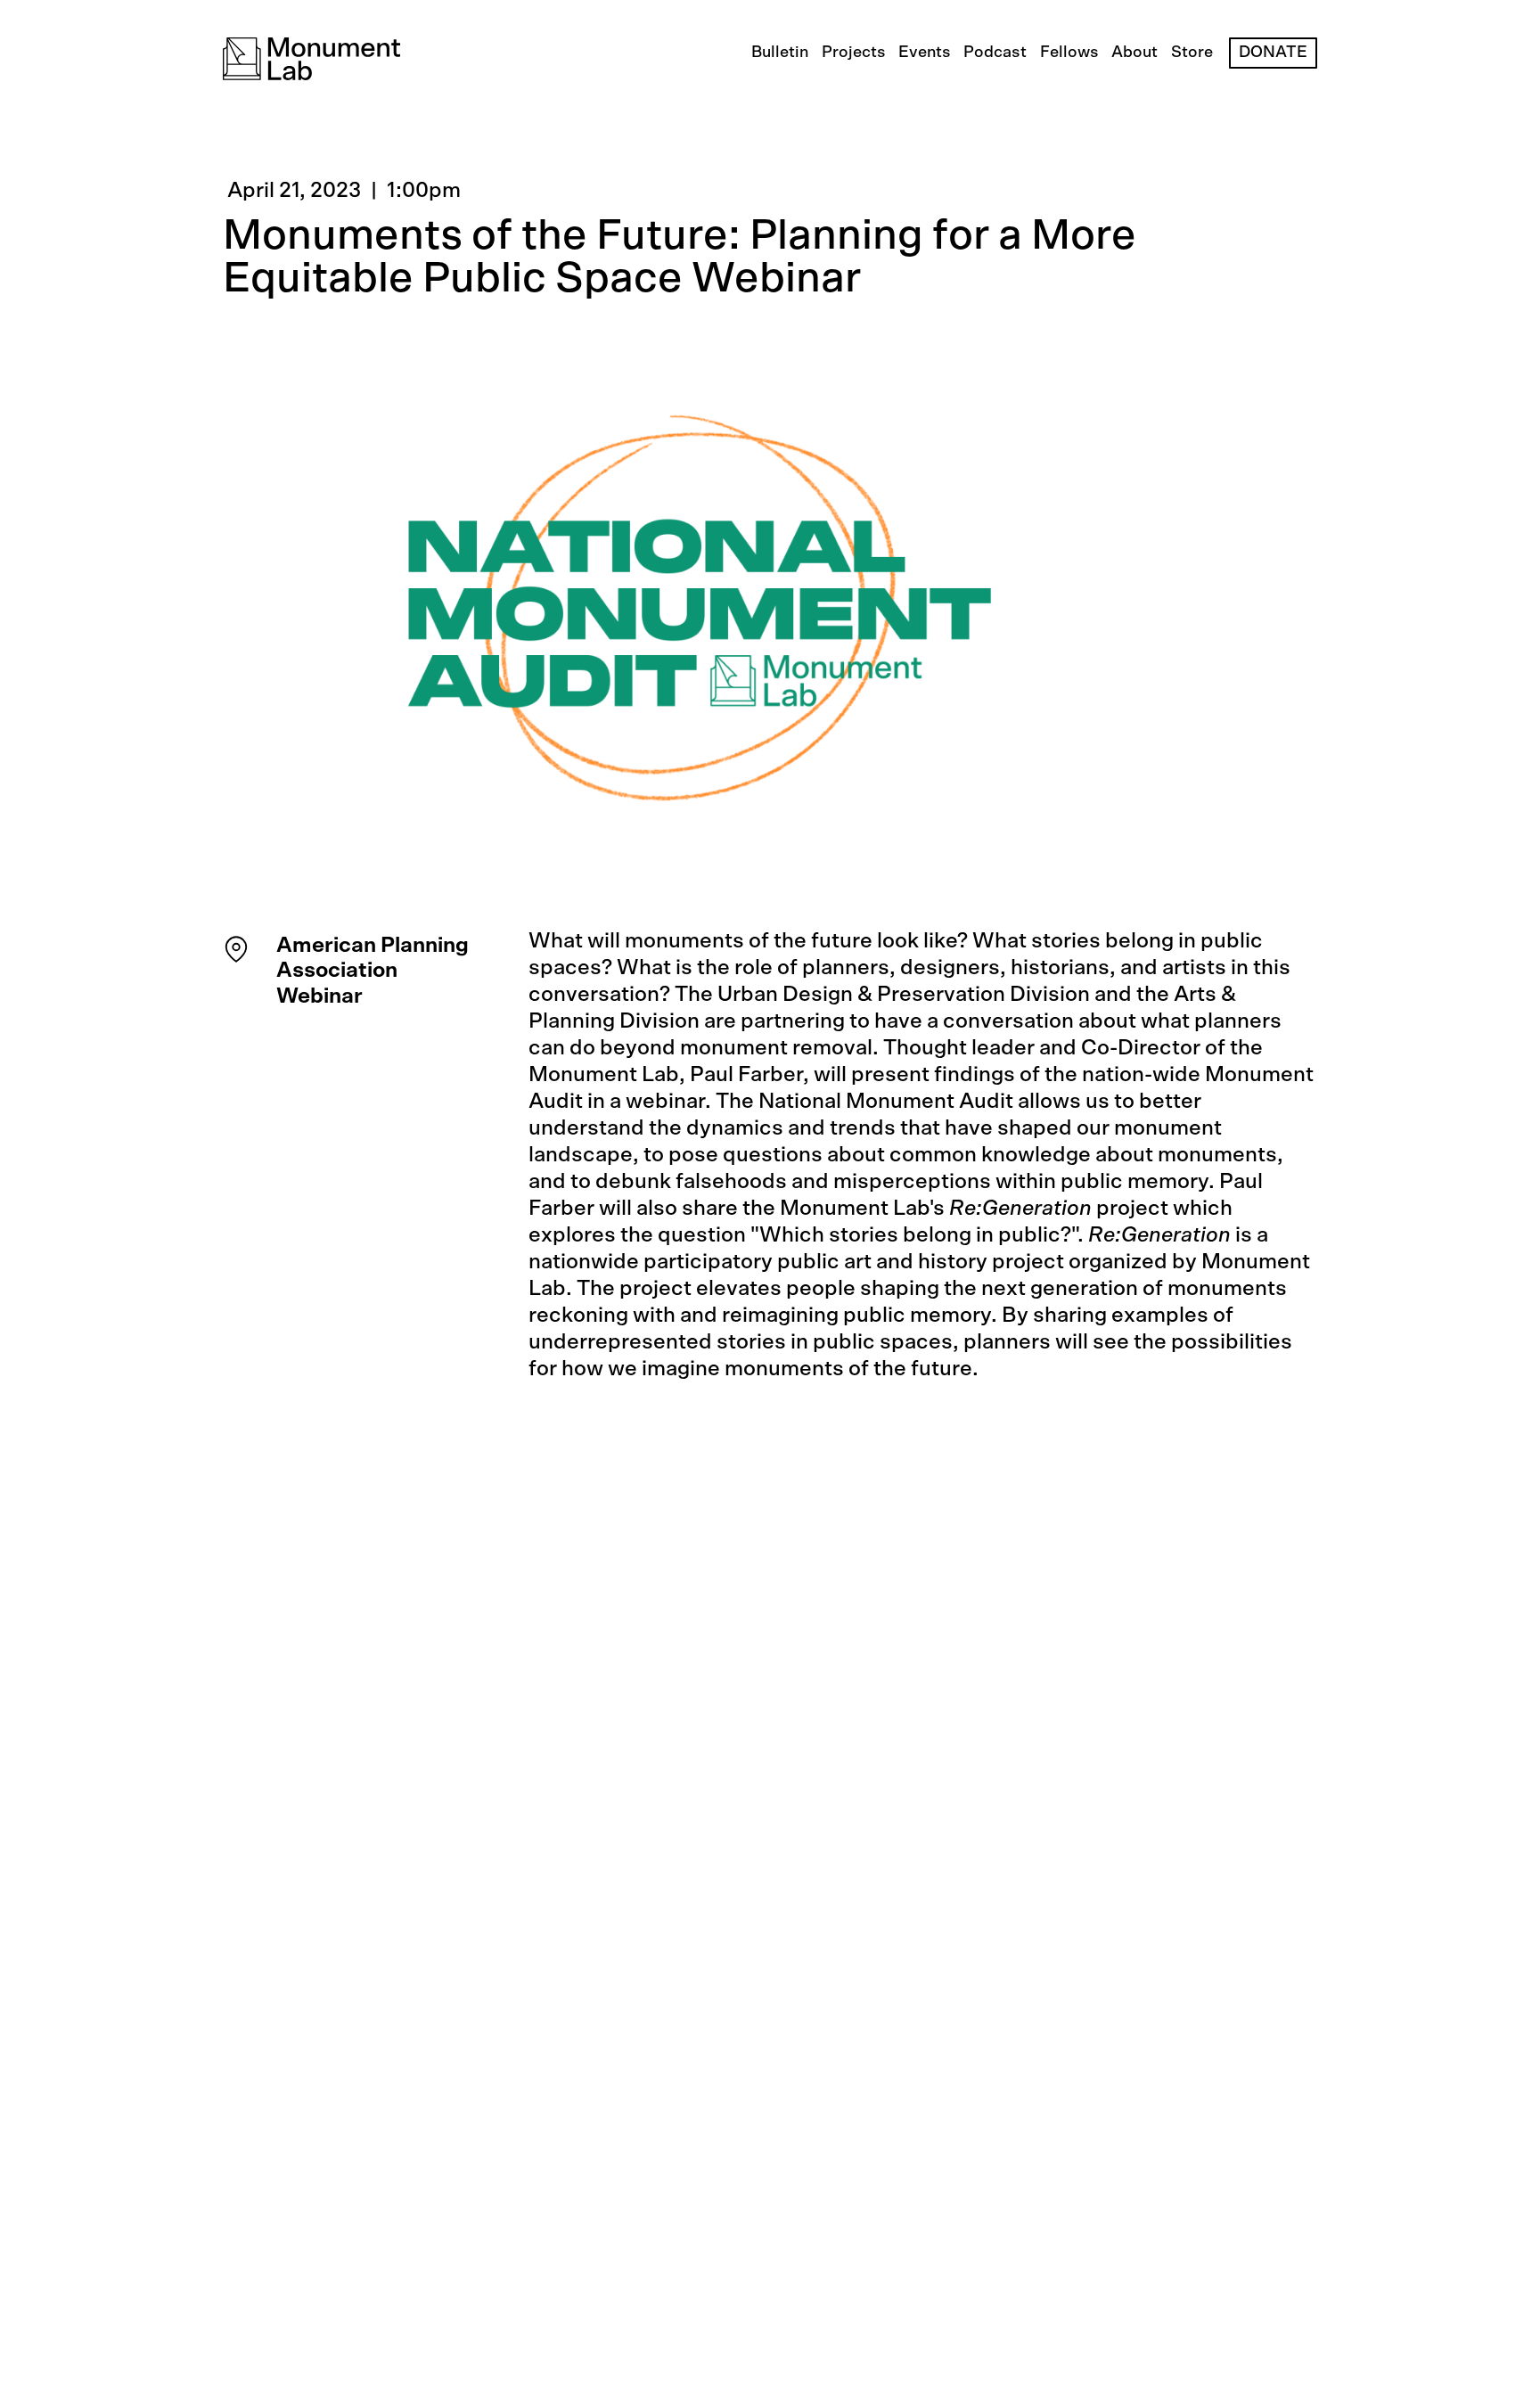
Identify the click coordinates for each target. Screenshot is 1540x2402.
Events (925, 53)
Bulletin (780, 53)
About (1135, 53)
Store (1192, 53)
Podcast (995, 53)
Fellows (1069, 53)
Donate (1273, 53)
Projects (854, 53)
